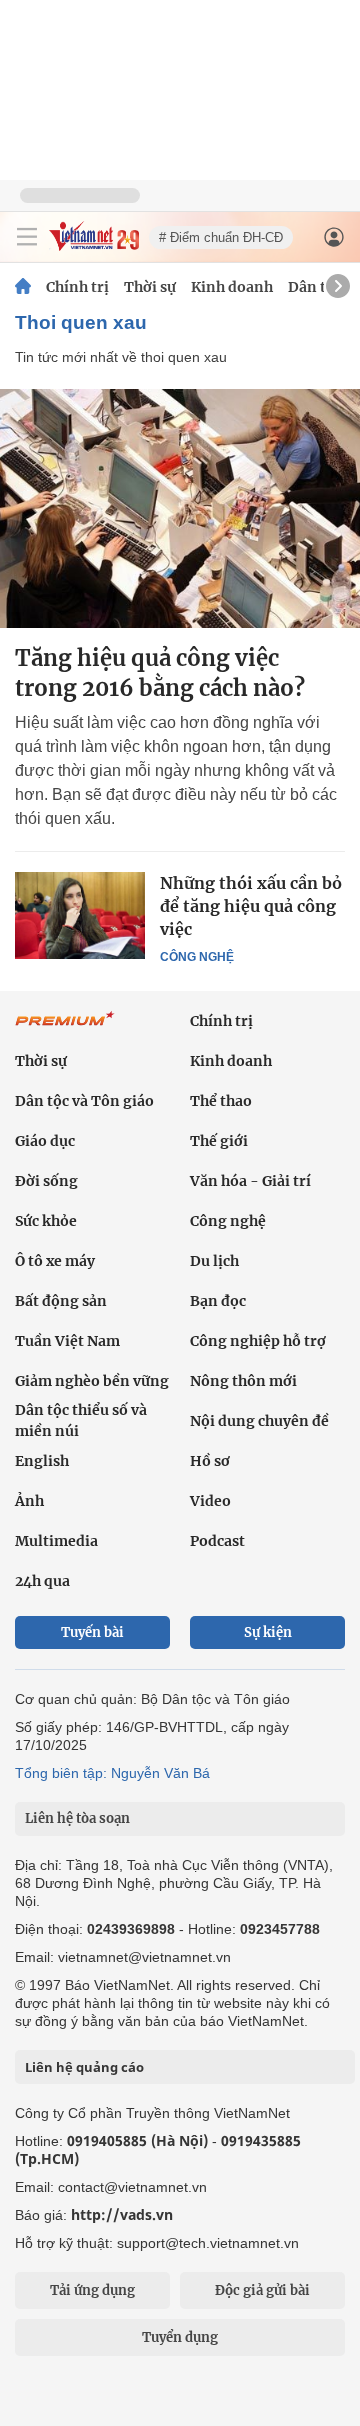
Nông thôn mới (243, 1381)
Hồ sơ (210, 1461)
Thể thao (221, 1101)
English (42, 1461)
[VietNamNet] (23, 287)
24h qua (42, 1581)
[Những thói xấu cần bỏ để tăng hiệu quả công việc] (80, 915)
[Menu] (27, 237)
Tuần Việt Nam (67, 1341)
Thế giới (219, 1141)
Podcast (217, 1541)
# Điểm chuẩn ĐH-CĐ (221, 237)
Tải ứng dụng (92, 2290)
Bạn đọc (218, 1301)
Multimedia (56, 1541)
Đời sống (46, 1181)
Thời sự (150, 287)
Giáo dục (45, 1141)
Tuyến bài (92, 1632)
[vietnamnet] (94, 245)
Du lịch (214, 1261)
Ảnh (29, 1501)
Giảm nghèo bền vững (92, 1381)
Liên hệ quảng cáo (84, 2067)
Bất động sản (61, 1301)
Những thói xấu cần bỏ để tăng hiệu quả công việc (251, 906)
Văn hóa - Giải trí (250, 1181)
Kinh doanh (232, 287)
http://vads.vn (122, 2214)
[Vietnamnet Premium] (65, 1029)
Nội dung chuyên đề (259, 1421)
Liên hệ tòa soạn (77, 1818)
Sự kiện (268, 1632)
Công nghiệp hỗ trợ (258, 1341)
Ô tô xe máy (55, 1261)
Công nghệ (197, 957)
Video (210, 1501)
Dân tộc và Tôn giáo (84, 1101)
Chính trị (77, 287)
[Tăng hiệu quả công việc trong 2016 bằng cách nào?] (180, 508)
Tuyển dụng (180, 2337)
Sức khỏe (46, 1221)
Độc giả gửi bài (262, 2290)
